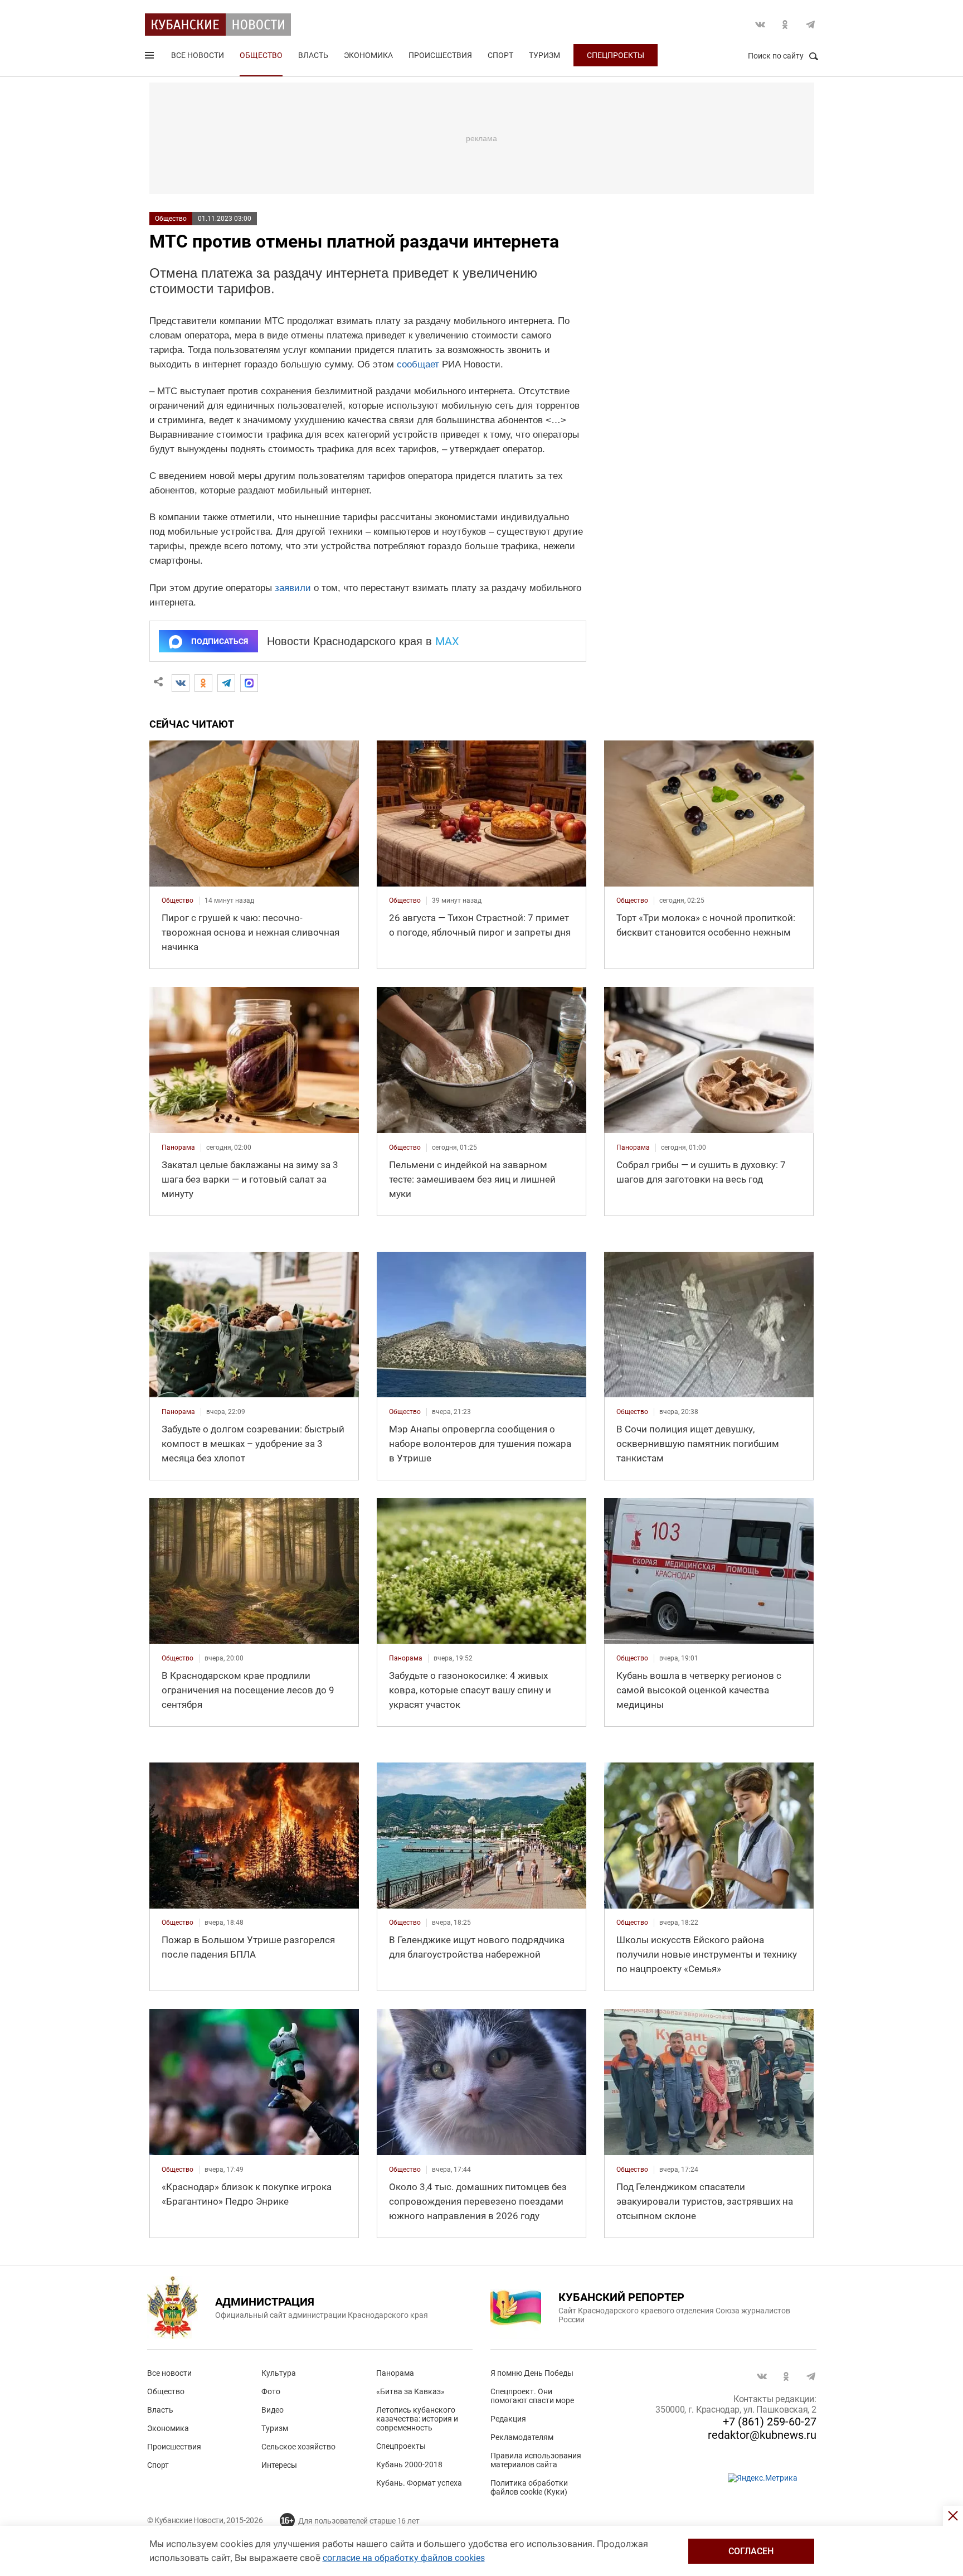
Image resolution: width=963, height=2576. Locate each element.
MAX (447, 641)
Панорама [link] (178, 1147)
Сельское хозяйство (298, 2447)
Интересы (279, 2465)
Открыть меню (150, 57)
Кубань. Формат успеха (419, 2483)
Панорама (395, 2373)
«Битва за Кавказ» (410, 2391)
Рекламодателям (522, 2437)
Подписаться (220, 641)
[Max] (249, 683)
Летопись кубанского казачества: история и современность (417, 2419)
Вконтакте (760, 25)
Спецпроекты (616, 55)
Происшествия (440, 55)
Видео (273, 2410)
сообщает (418, 364)
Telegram (810, 25)
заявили (293, 588)
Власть (313, 55)
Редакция (508, 2419)
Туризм (544, 55)
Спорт (500, 55)
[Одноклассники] (203, 683)
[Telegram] (226, 683)
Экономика (368, 55)
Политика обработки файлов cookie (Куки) (529, 2487)
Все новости (198, 55)
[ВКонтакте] (181, 683)
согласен (751, 2551)
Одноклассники (785, 25)
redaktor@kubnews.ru (762, 2435)
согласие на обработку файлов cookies (404, 2558)
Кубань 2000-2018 (409, 2464)
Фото (271, 2391)
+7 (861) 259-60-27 (770, 2422)
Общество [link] (177, 900)
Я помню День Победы (532, 2373)
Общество (261, 55)
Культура (279, 2373)
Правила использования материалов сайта (536, 2460)
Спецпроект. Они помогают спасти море (532, 2396)
